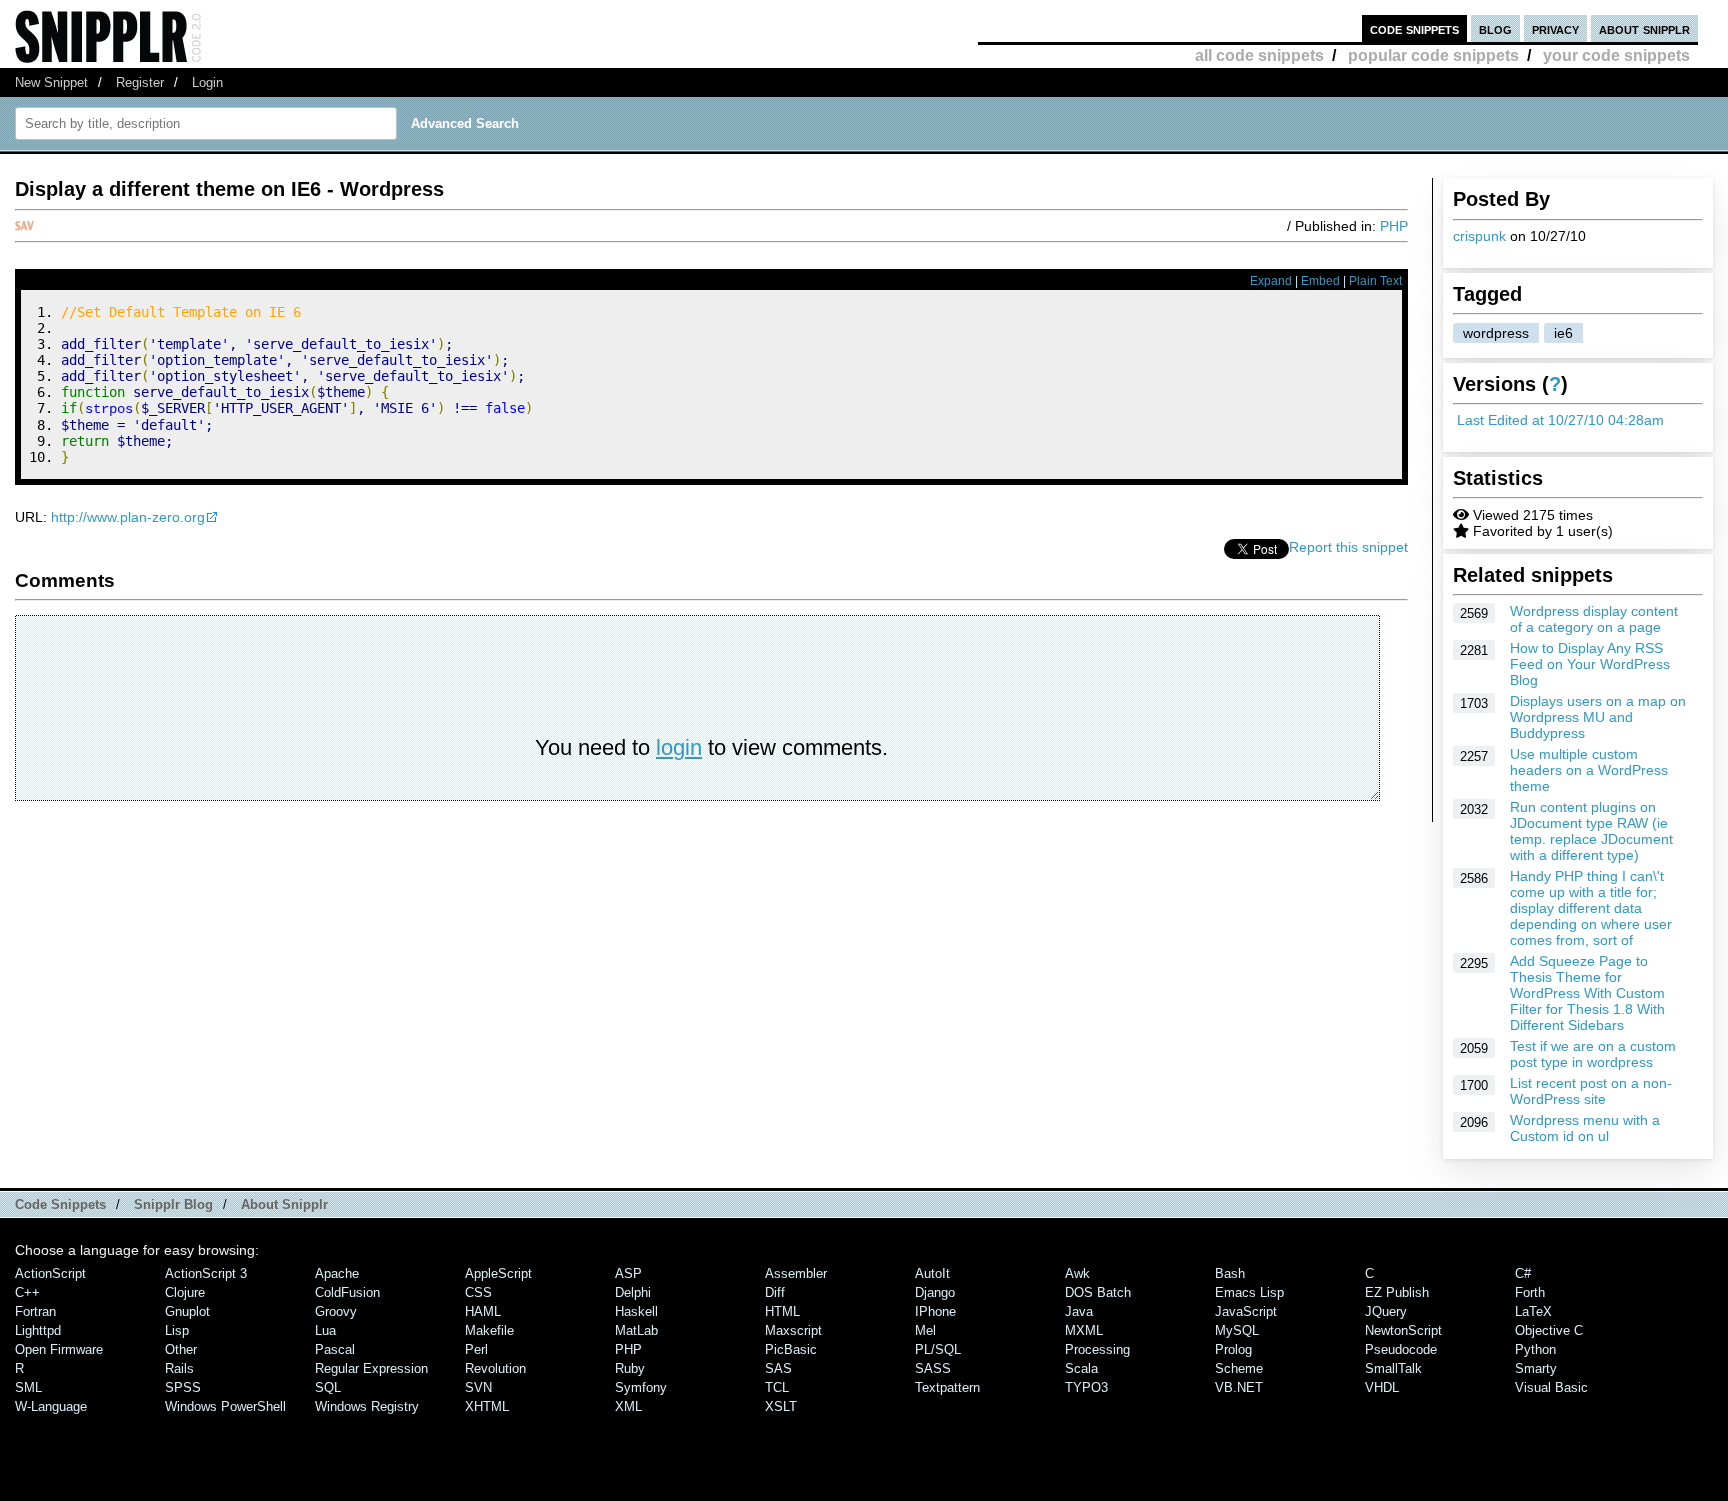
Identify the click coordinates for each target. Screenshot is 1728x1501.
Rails (179, 1368)
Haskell (636, 1311)
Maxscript (793, 1330)
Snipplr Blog (173, 1204)
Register (140, 82)
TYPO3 (1086, 1387)
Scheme (1239, 1368)
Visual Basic (1551, 1387)
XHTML (487, 1406)
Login (207, 82)
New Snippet (51, 82)
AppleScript (498, 1273)
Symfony (641, 1387)
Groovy (336, 1311)
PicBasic (791, 1349)
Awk (1077, 1273)
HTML (782, 1311)
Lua (325, 1330)
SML (28, 1387)
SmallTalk (1393, 1368)
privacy (1555, 28)
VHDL (1382, 1387)
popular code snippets (1433, 55)
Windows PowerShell (225, 1406)
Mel (925, 1330)
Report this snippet (1348, 547)
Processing (1097, 1349)
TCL (777, 1387)
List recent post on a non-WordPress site (1591, 1091)
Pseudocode (1401, 1349)
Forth (1530, 1292)
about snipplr (1644, 28)
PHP (1394, 226)
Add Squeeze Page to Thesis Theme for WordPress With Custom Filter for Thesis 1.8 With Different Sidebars (1587, 993)
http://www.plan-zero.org (128, 517)
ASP (628, 1273)
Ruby (630, 1368)
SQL (328, 1387)
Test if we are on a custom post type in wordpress (1593, 1054)
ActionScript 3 (206, 1273)
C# (1523, 1273)
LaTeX (1533, 1311)
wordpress (1496, 333)
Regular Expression (371, 1368)
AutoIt (932, 1273)
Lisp (177, 1330)
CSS (478, 1292)
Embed (1320, 281)
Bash (1230, 1273)
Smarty (1536, 1368)
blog (1495, 28)
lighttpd (38, 1330)
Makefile (489, 1330)
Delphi (633, 1292)
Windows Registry (367, 1406)
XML (628, 1406)
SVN (478, 1387)
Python (1535, 1349)
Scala (1081, 1368)
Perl (476, 1349)
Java (1079, 1311)
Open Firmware (59, 1349)
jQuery (1386, 1311)
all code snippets (1259, 55)
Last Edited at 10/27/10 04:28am (1560, 420)
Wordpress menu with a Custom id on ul (1585, 1128)
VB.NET (1239, 1387)
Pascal (335, 1349)
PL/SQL (938, 1349)
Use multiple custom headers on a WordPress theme (1589, 770)
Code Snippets (60, 1204)
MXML (1084, 1330)
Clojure (185, 1292)
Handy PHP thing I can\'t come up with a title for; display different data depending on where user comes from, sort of (1591, 908)
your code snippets (1616, 55)
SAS (778, 1368)
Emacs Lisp (1249, 1292)
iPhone (935, 1311)
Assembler (796, 1273)
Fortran (35, 1311)
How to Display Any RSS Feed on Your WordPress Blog (1590, 664)
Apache (337, 1273)
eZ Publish (1397, 1292)
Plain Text (1375, 281)
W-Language (51, 1406)
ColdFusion (347, 1292)
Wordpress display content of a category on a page (1594, 619)
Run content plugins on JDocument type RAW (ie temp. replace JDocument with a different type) (1591, 831)
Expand (1271, 281)
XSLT (781, 1406)
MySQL (1237, 1330)
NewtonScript (1403, 1330)
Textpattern (947, 1387)
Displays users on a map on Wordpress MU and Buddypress (1598, 717)
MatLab (636, 1330)
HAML (483, 1311)
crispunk (1479, 236)
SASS (933, 1368)
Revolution (495, 1368)
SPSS (183, 1387)
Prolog (1233, 1349)
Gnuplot (187, 1311)
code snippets (1414, 28)
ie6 (1563, 333)
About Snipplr (284, 1204)
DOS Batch (1098, 1292)
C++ (27, 1292)
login (679, 747)
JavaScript (1246, 1311)
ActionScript (50, 1273)
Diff (775, 1292)
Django (935, 1292)
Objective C (1549, 1330)
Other (181, 1349)
